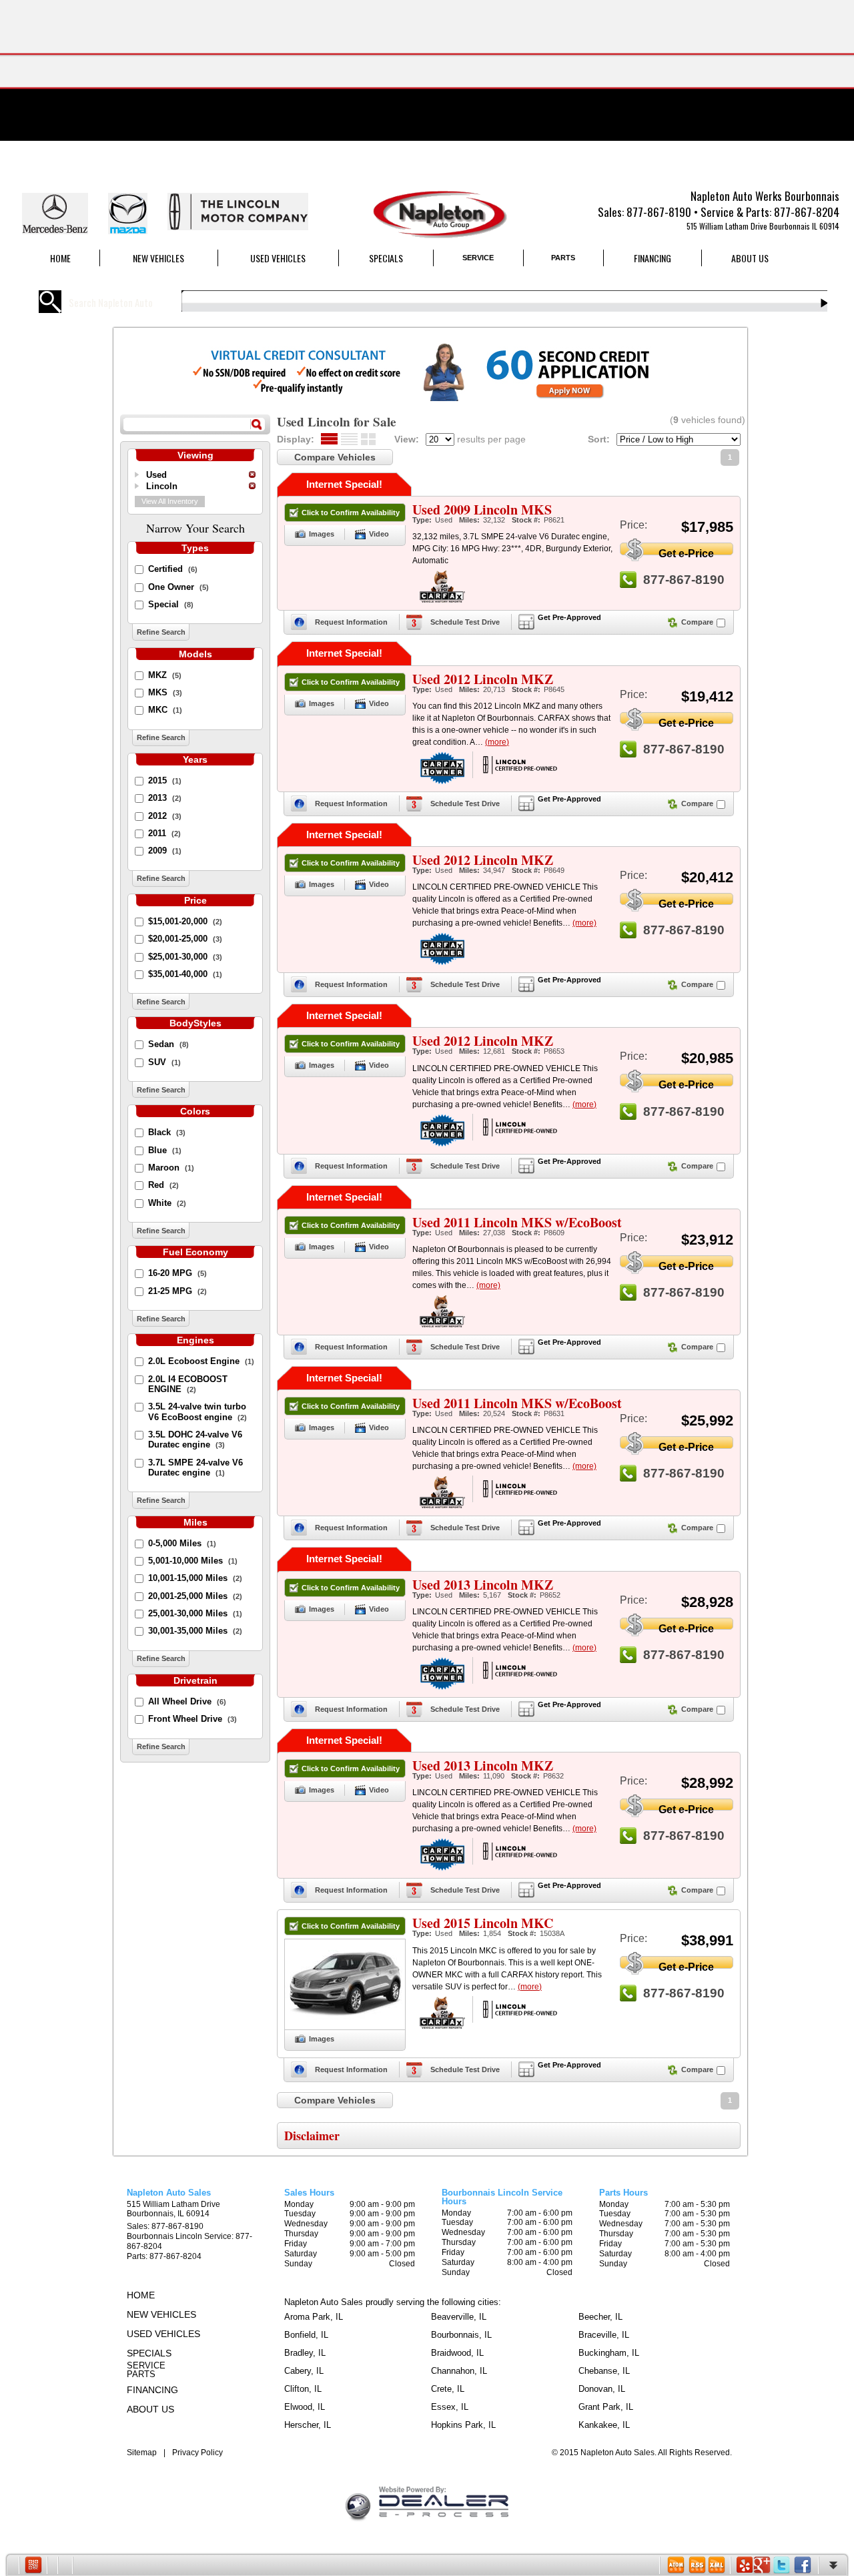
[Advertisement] (427, 93)
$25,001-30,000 (185, 957)
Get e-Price (686, 551)
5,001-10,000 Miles (193, 1561)
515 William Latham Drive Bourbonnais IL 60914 (763, 226)
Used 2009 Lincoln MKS (482, 510)
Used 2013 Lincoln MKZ (483, 1585)
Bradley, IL (305, 2353)
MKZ (165, 675)
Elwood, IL (305, 2407)
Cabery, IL (304, 2371)
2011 (164, 833)
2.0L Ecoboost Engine (201, 1361)
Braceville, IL (604, 2335)
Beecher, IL (600, 2317)
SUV (164, 1062)
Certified (173, 569)
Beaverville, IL (459, 2317)
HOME (60, 258)
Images (322, 534)
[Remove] (252, 474)
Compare (697, 622)
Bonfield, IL (306, 2335)
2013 (165, 798)
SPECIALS (386, 258)
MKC (165, 710)
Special (171, 604)
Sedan (168, 1044)
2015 (165, 780)
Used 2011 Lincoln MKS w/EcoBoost (517, 1222)
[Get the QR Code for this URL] (33, 2565)
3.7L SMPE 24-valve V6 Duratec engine (195, 1468)
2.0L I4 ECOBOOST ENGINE (188, 1384)
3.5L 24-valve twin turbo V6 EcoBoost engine (197, 1411)
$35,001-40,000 (185, 974)
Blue (165, 1150)
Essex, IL (450, 2407)
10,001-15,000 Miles (195, 1578)
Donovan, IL (602, 2389)
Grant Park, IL (606, 2407)
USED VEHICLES (278, 258)
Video (379, 534)
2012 (165, 816)
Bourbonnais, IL (461, 2335)
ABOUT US (750, 258)
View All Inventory (170, 501)
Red (163, 1185)
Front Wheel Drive (192, 1719)
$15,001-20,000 (185, 921)
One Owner (178, 587)
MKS (165, 692)
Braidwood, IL (457, 2353)
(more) (497, 742)
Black (167, 1132)
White (167, 1203)
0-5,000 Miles (182, 1543)
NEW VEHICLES (158, 258)
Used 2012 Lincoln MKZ (483, 679)
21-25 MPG (177, 1291)
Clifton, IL (303, 2389)
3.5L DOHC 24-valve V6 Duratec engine (195, 1439)
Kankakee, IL (604, 2425)
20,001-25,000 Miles (195, 1596)
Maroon (171, 1168)
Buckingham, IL (609, 2353)
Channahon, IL (459, 2371)
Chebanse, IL (604, 2371)
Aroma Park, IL (314, 2317)
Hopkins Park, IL (463, 2425)
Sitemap (142, 2453)
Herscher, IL (308, 2425)
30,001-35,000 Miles (195, 1631)
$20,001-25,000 (185, 939)
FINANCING (653, 258)
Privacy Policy (197, 2453)
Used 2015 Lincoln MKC (483, 1923)
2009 (165, 851)
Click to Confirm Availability (351, 513)
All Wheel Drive (187, 1701)
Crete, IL (448, 2389)
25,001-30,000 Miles (195, 1613)
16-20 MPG (177, 1273)
